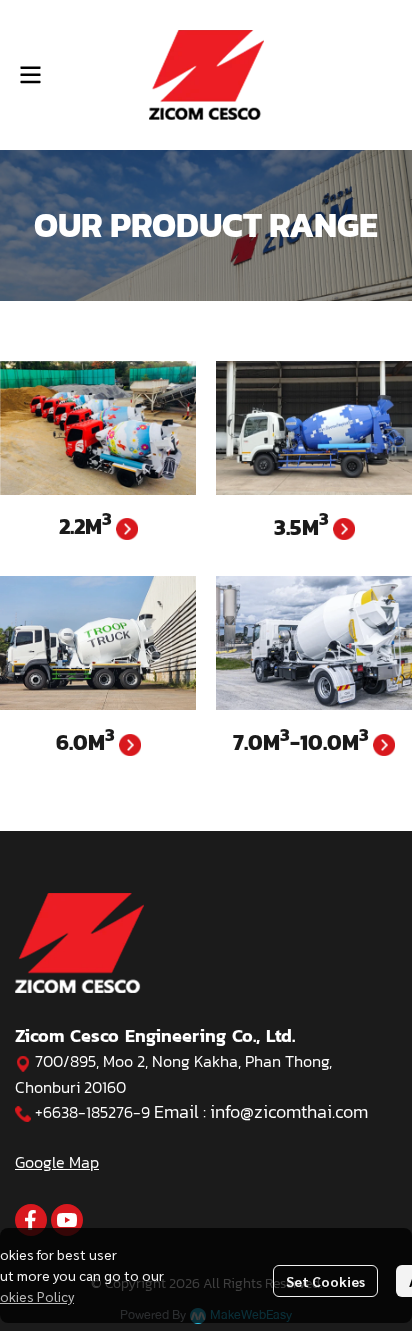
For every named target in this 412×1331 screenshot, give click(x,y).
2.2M (87, 526)
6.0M (87, 742)
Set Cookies (325, 1281)
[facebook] (31, 1220)
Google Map (57, 1162)
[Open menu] (30, 75)
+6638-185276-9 (92, 1112)
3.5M (303, 527)
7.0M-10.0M (303, 742)
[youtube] (67, 1220)
